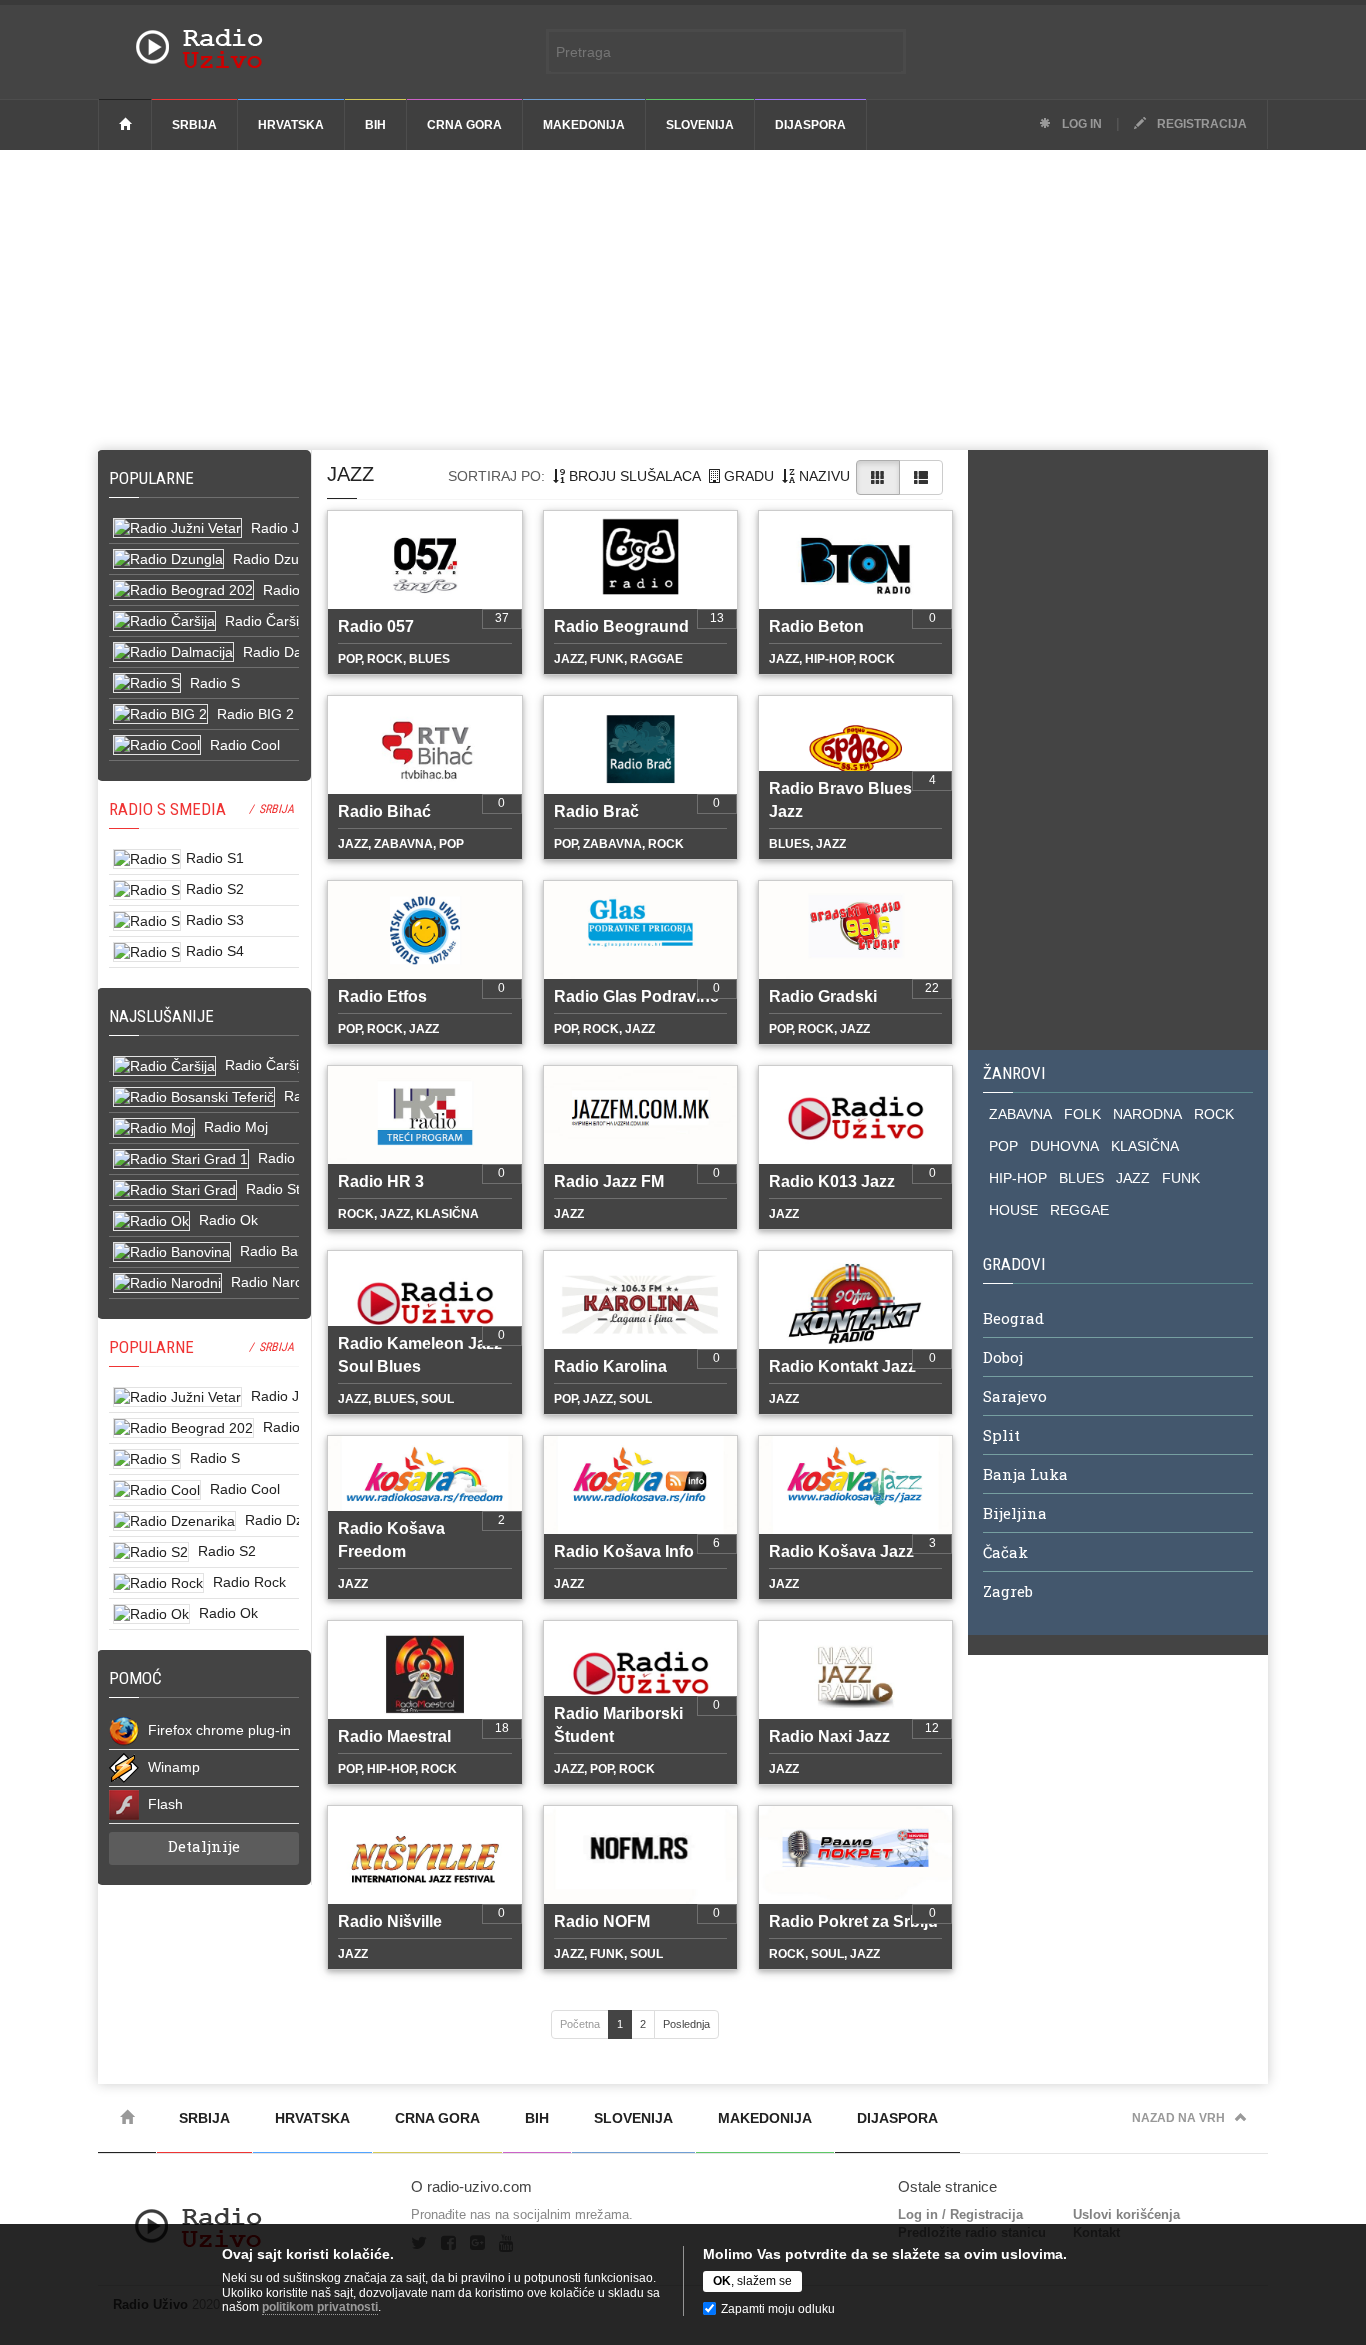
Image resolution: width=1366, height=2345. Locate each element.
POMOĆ (135, 1678)
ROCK (1214, 1114)
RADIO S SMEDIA (167, 809)
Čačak (1005, 1552)
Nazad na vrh (1178, 2118)
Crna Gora (464, 125)
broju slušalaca (633, 476)
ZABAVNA (1020, 1114)
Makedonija (584, 125)
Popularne (155, 478)
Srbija (194, 125)
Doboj (1003, 1357)
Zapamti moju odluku (778, 2309)
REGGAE (1079, 1210)
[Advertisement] (683, 300)
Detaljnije (204, 1846)
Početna (580, 2024)
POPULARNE (151, 1347)
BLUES (1081, 1178)
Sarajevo (1015, 1396)
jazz (350, 474)
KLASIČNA (1145, 1146)
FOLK (1082, 1114)
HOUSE (1013, 1210)
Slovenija (700, 125)
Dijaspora (810, 125)
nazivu (822, 476)
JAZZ (1133, 1178)
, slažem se (752, 2281)
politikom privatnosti (320, 2307)
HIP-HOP (1018, 1178)
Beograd (1013, 1318)
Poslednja (686, 2024)
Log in (1080, 124)
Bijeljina (1015, 1513)
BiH (375, 125)
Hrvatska (291, 125)
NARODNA (1147, 1114)
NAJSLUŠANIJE (161, 1016)
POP (1003, 1146)
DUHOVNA (1064, 1146)
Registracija (1200, 124)
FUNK (1181, 1178)
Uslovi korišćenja (1126, 2214)
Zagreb (1008, 1591)
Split (1001, 1435)
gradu (747, 476)
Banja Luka (1025, 1474)
